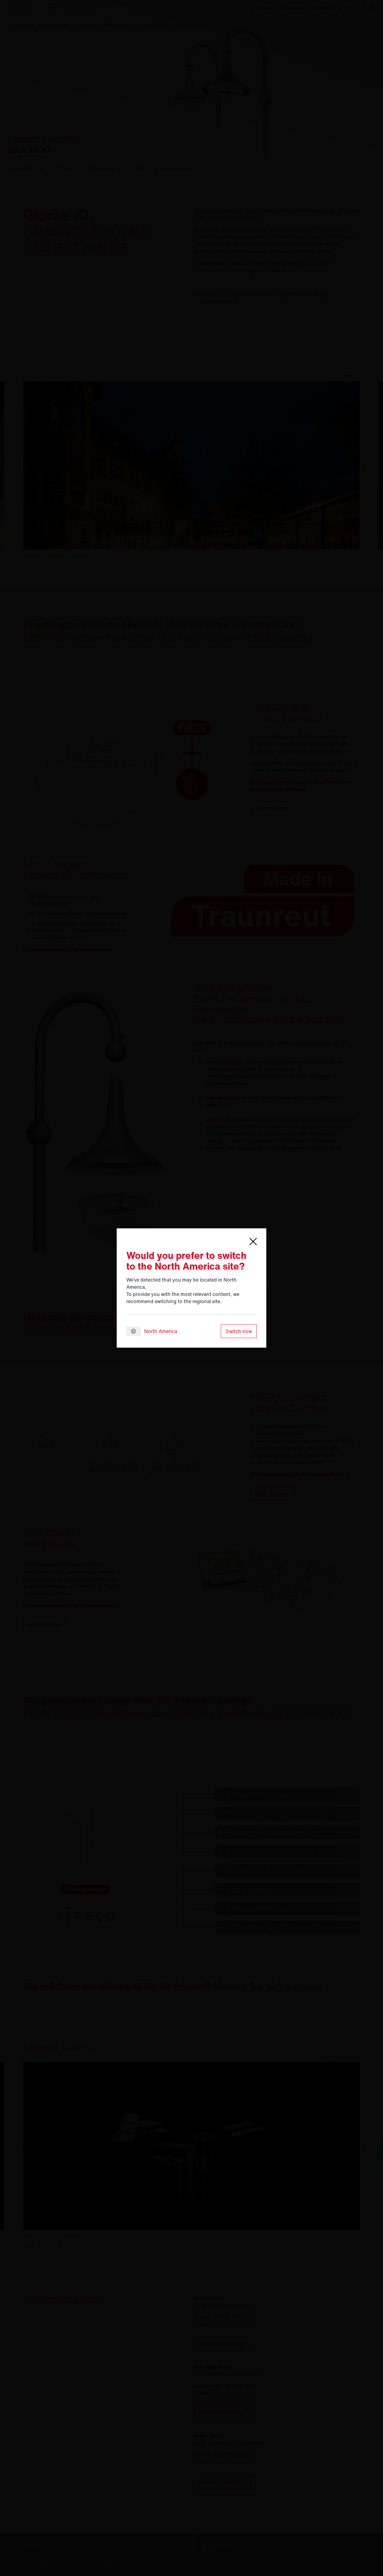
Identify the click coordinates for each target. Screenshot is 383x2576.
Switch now (239, 1331)
